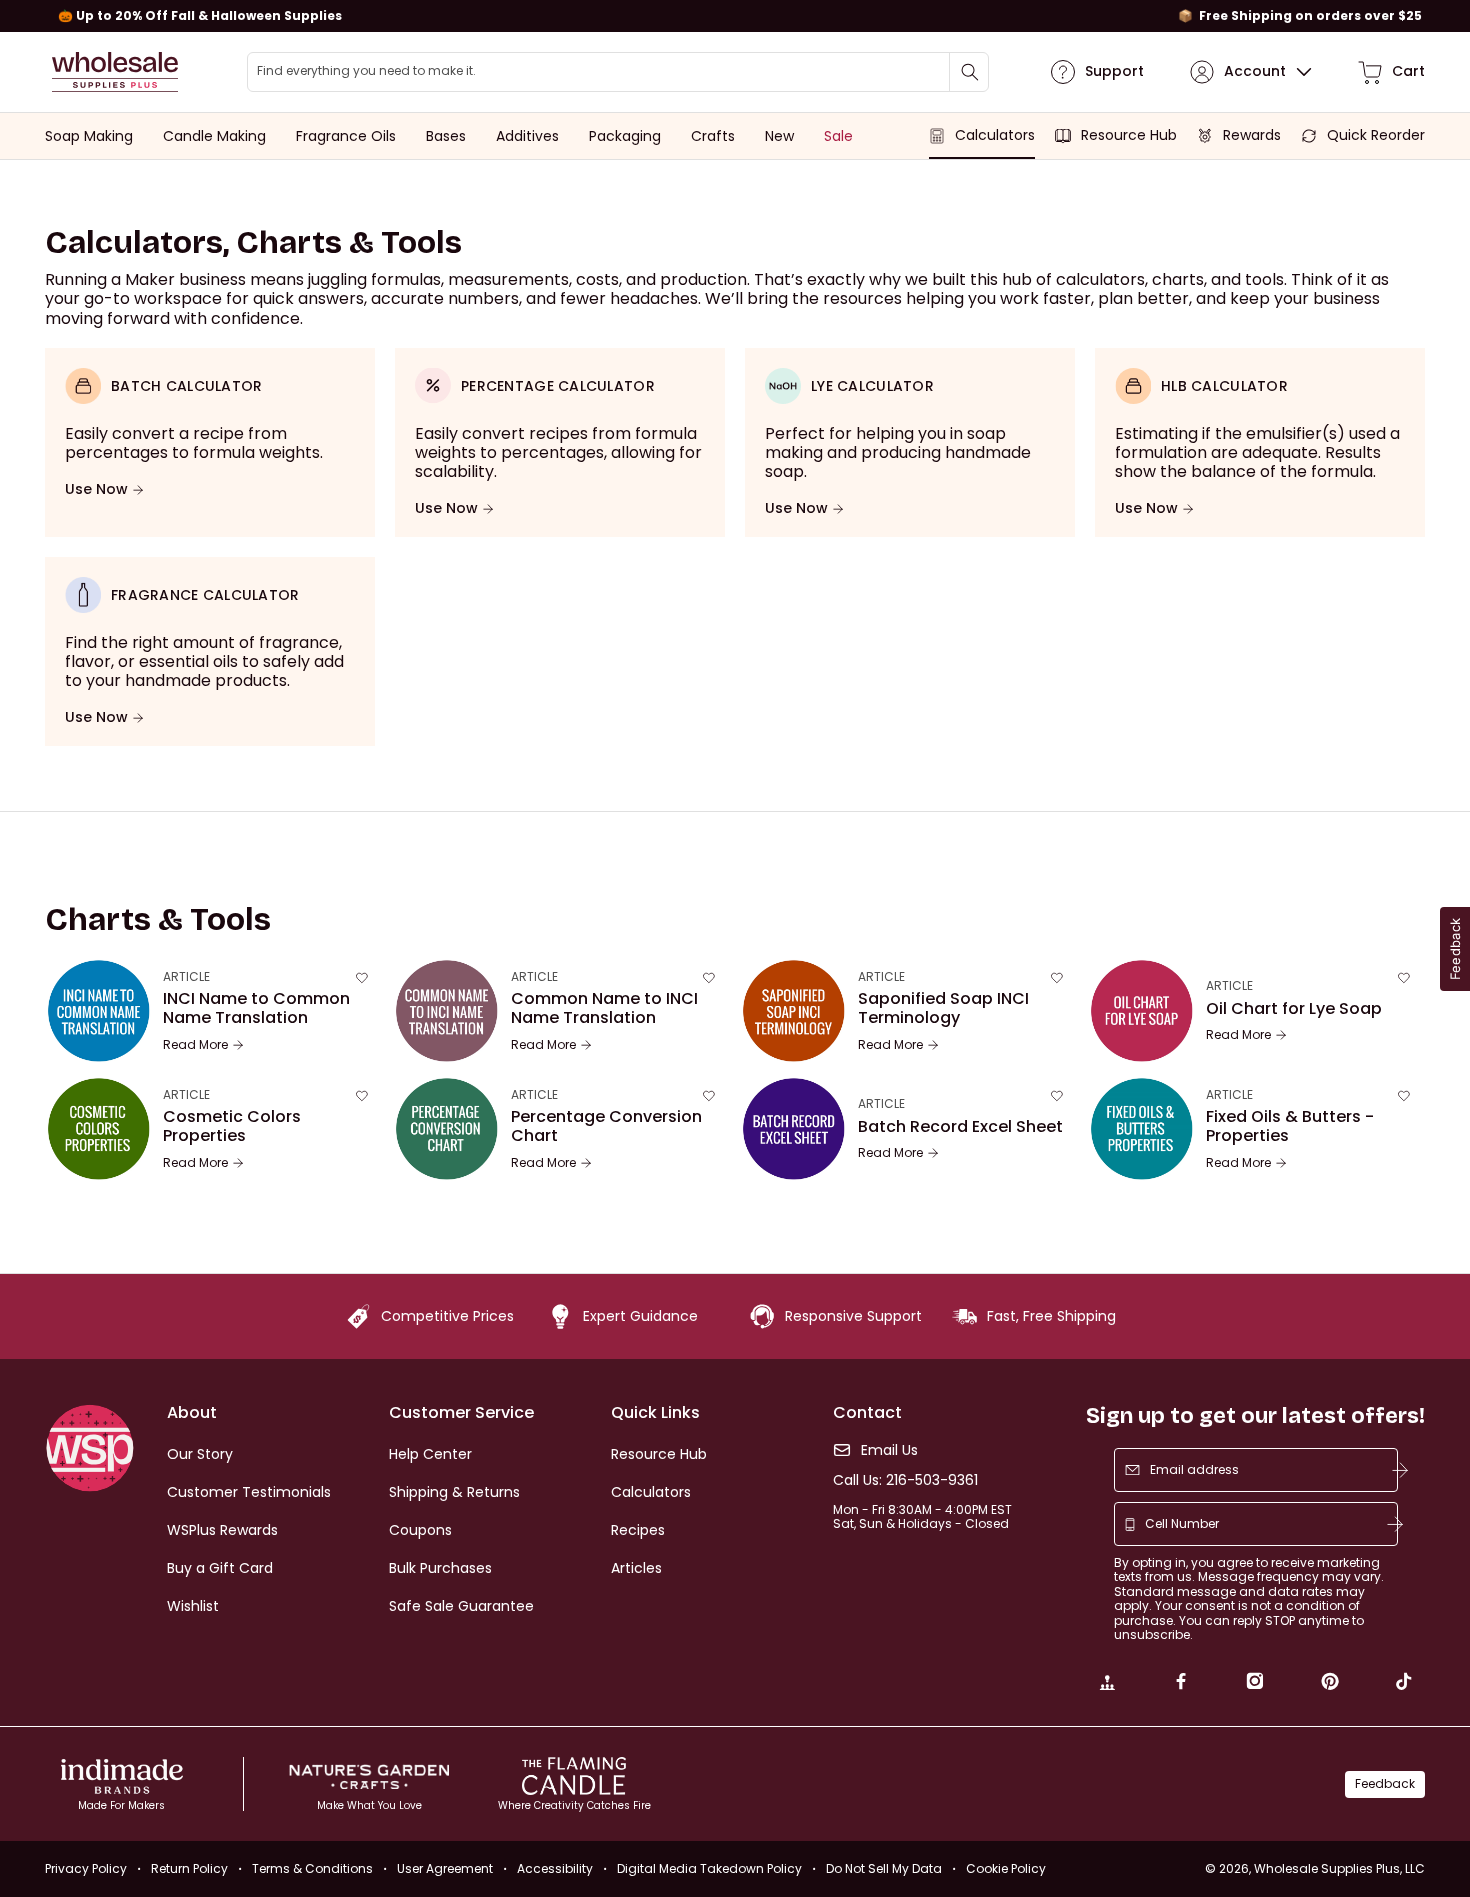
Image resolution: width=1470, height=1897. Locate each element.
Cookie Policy (1006, 1868)
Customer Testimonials (249, 1492)
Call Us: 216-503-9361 (905, 1480)
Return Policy (189, 1868)
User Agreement (445, 1868)
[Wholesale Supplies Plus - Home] (115, 72)
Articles (636, 1568)
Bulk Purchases (440, 1568)
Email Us (889, 1450)
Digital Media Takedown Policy (709, 1868)
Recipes (638, 1530)
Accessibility (555, 1868)
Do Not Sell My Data (884, 1868)
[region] (735, 16)
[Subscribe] (1400, 1470)
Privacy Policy (86, 1868)
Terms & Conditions (312, 1868)
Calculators (651, 1492)
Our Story (200, 1454)
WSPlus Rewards (222, 1530)
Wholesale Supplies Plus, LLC (1339, 1868)
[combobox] (618, 72)
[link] (1107, 1684)
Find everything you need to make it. (366, 71)
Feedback (1385, 1783)
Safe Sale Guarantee (461, 1606)
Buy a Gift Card (220, 1568)
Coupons (420, 1530)
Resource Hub (659, 1454)
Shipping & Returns (454, 1492)
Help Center (430, 1454)
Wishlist (193, 1606)
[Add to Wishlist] (362, 978)
